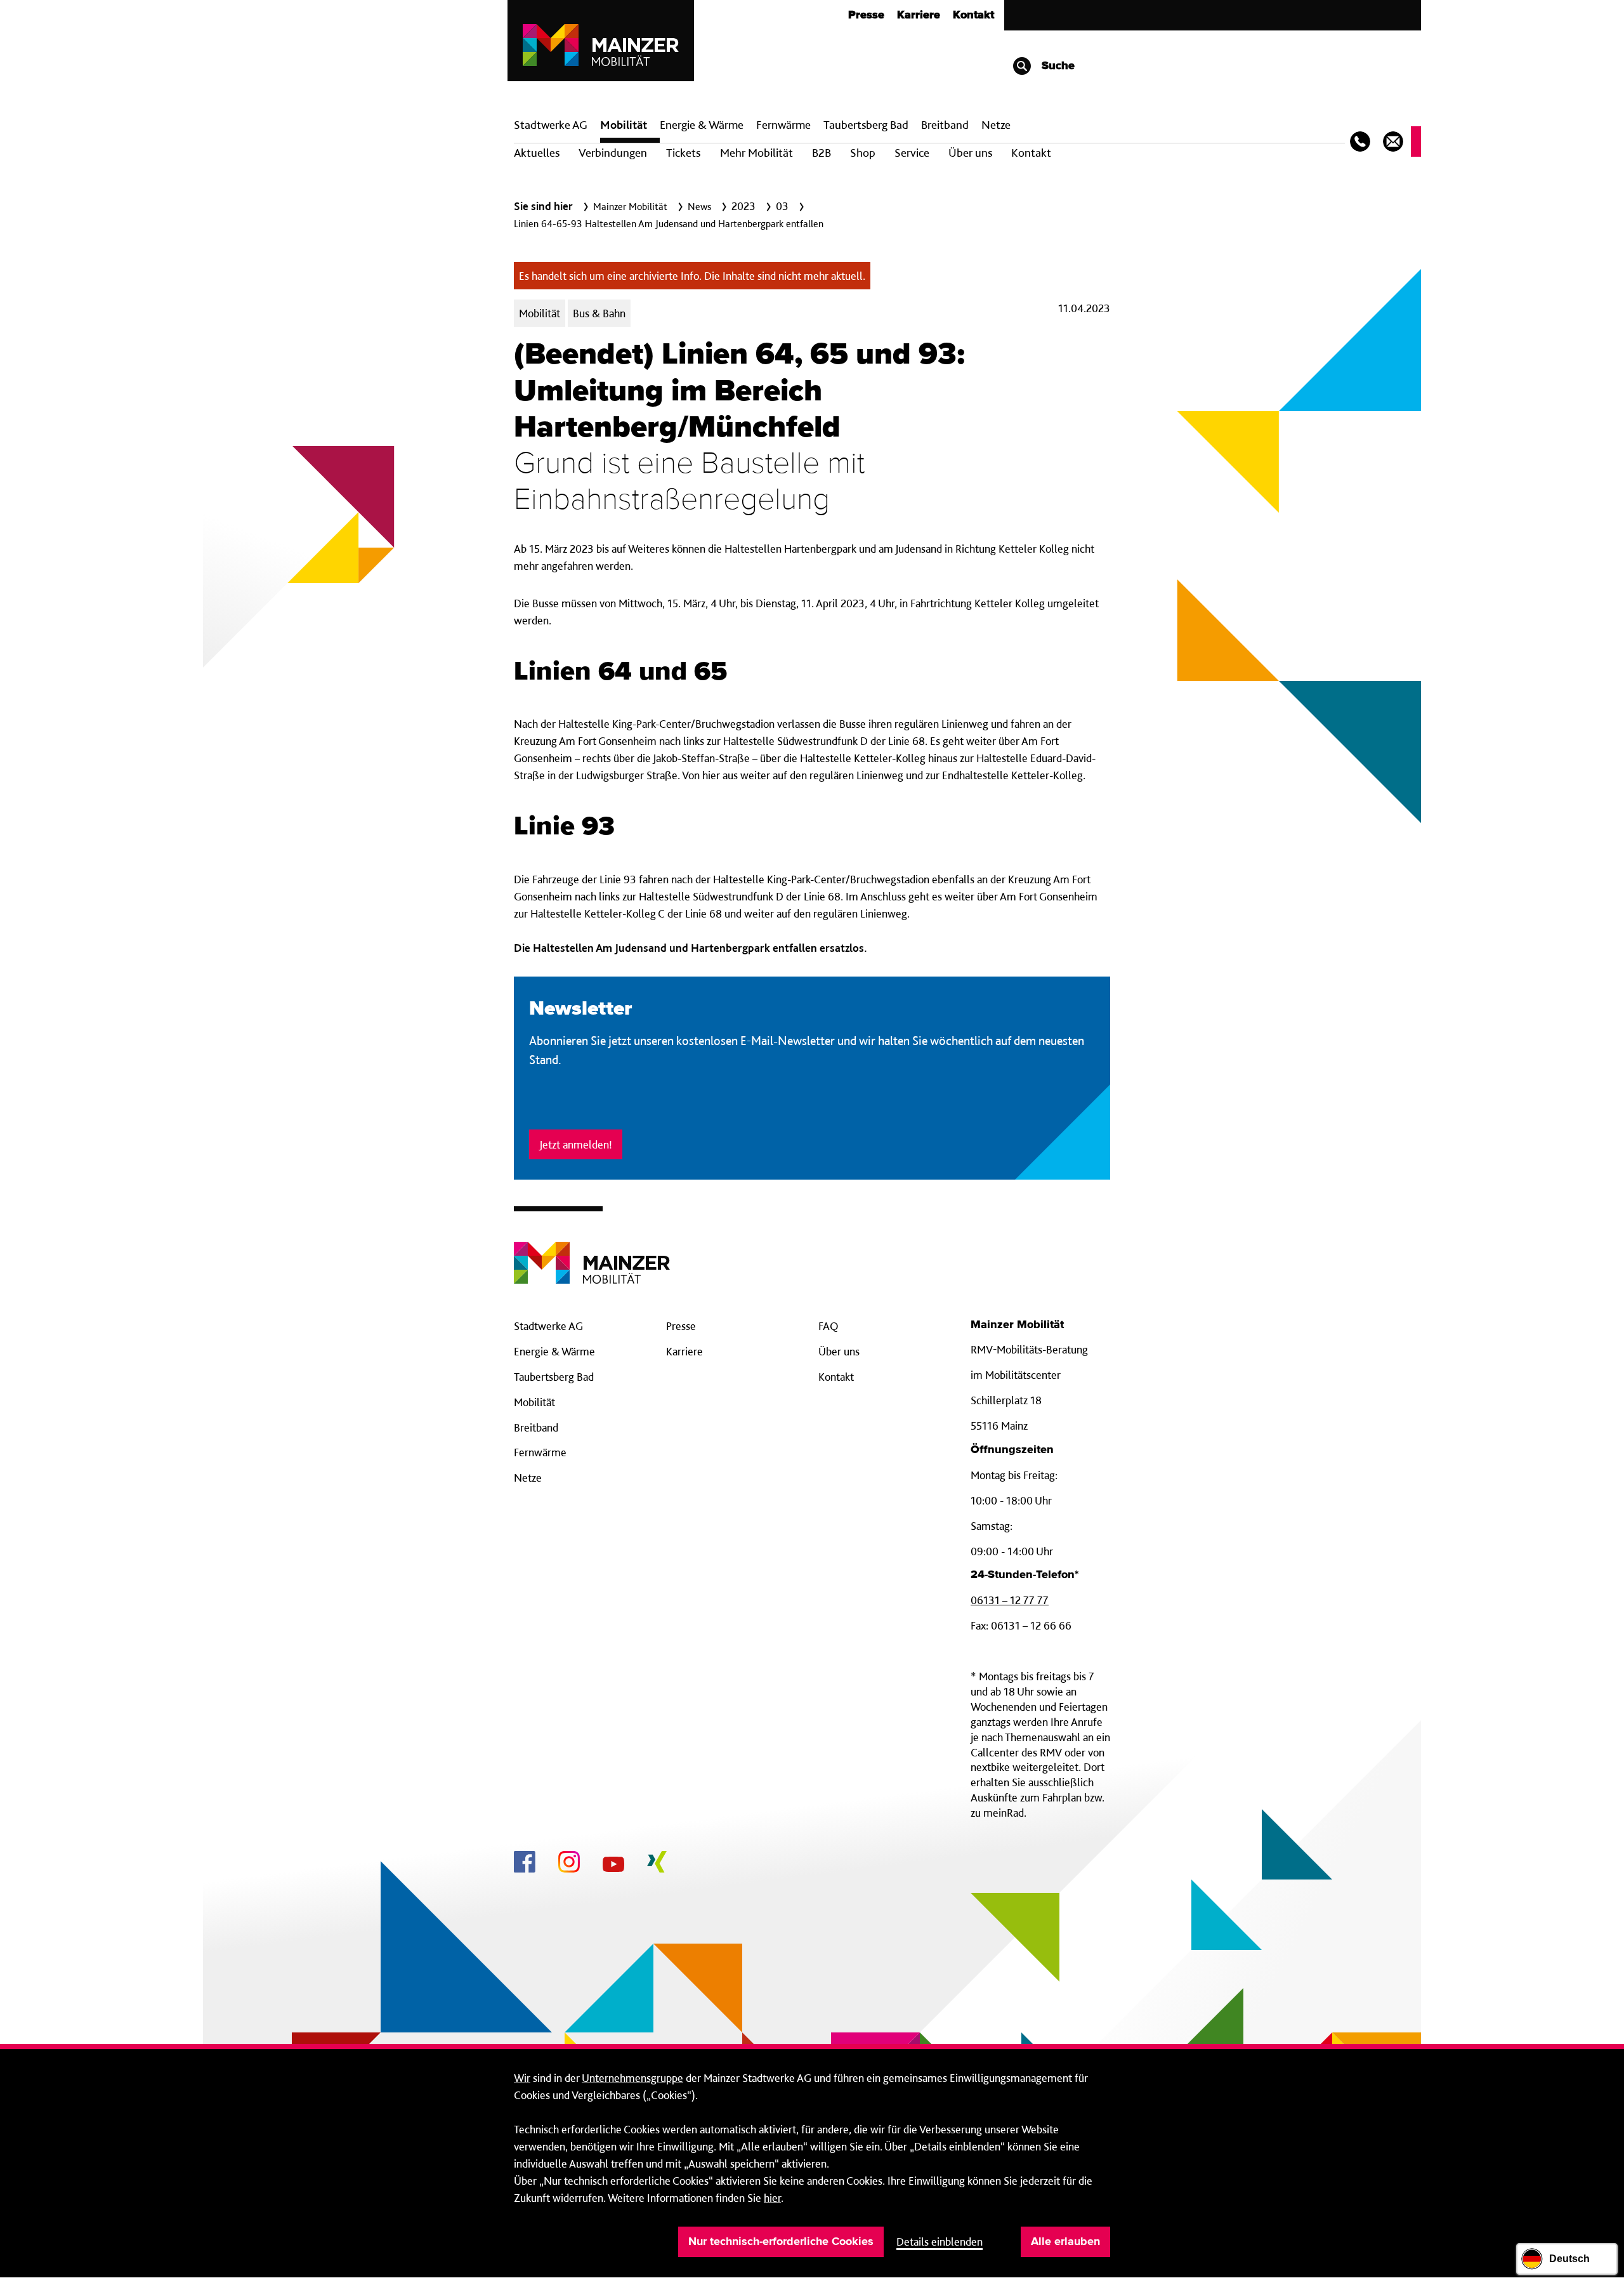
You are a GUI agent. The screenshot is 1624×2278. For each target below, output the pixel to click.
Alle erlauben (1065, 2242)
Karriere (919, 15)
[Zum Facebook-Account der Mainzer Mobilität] (525, 1864)
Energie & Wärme (702, 125)
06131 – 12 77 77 (1010, 1600)
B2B (822, 153)
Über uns (970, 153)
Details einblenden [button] (940, 2242)
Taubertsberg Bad (866, 125)
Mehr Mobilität (756, 153)
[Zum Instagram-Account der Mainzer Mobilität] (569, 1864)
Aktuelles (537, 153)
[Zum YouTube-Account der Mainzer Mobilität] (613, 1866)
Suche (1057, 66)
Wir (522, 2078)
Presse (866, 15)
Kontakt (973, 15)
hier (772, 2198)
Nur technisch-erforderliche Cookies (781, 2242)
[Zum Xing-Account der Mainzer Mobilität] (657, 1864)
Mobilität (624, 125)
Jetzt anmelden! (576, 1144)
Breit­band (945, 125)
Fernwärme (540, 1452)
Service (912, 153)
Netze (996, 125)
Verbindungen (613, 153)
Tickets (683, 153)
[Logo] (592, 1253)
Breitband (536, 1427)
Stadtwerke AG (551, 125)
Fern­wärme (783, 125)
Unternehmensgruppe (632, 2078)
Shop (863, 153)
